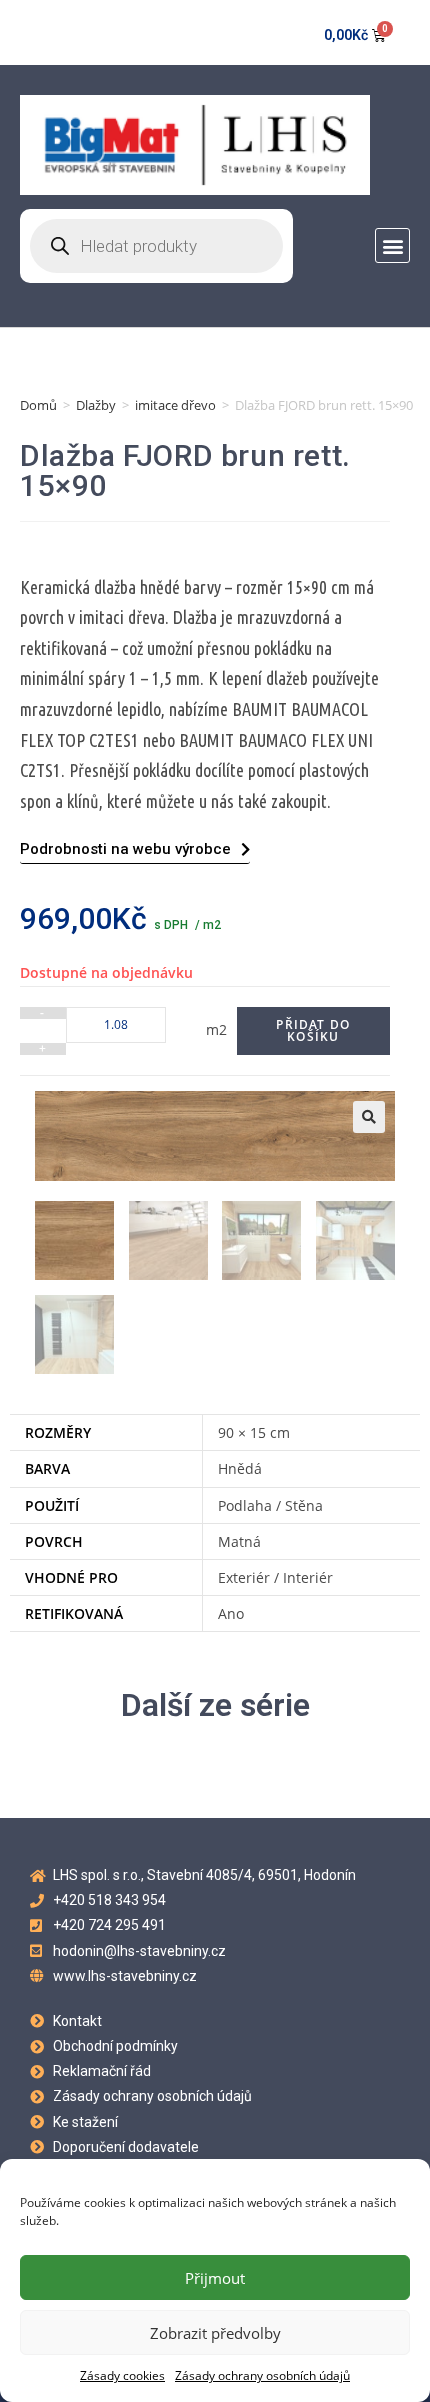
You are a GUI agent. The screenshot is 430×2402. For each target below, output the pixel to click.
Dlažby (96, 405)
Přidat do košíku (313, 1030)
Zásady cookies (122, 2375)
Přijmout (215, 2278)
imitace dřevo (175, 405)
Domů (38, 405)
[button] (392, 245)
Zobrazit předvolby (215, 2333)
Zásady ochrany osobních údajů (262, 2375)
